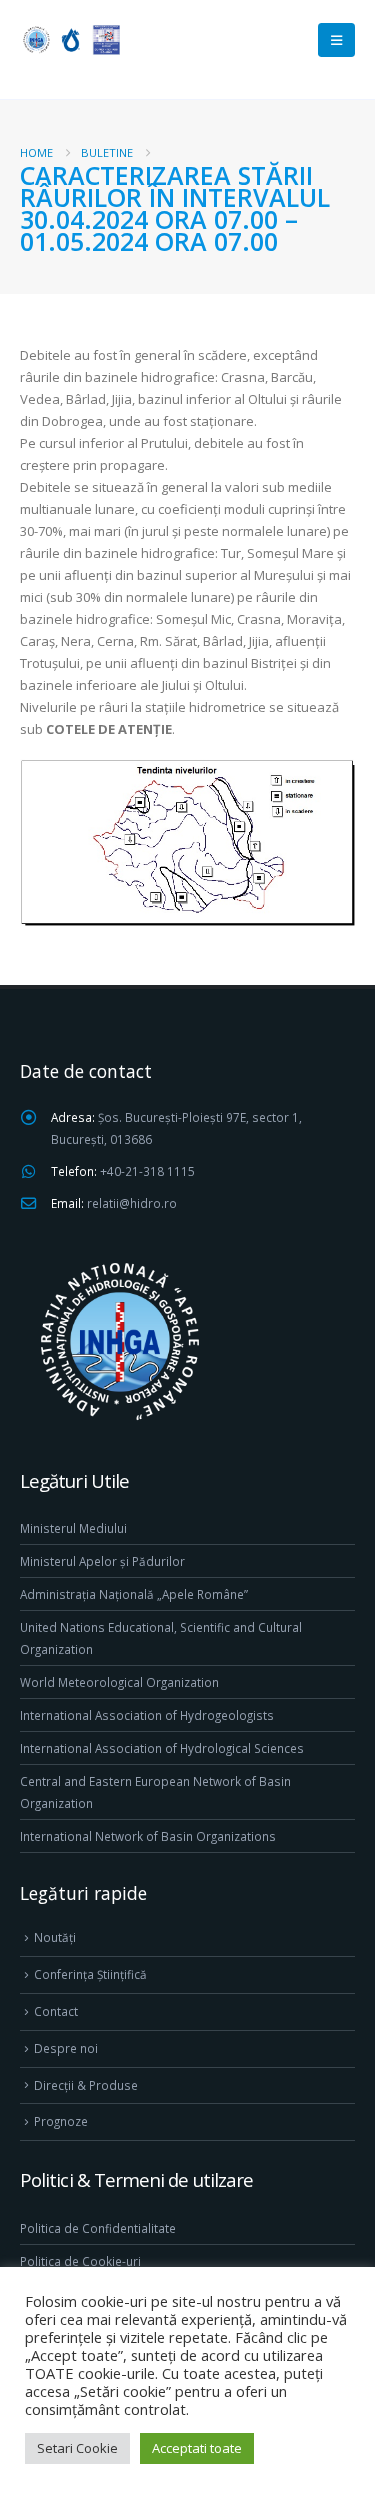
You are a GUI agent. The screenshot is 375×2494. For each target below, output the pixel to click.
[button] (336, 40)
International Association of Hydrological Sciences (162, 1748)
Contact (56, 2011)
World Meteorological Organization (119, 1682)
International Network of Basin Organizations (148, 1836)
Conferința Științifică (90, 1974)
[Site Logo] (70, 39)
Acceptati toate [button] (197, 2448)
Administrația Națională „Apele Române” (134, 1594)
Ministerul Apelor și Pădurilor (102, 1561)
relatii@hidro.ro (132, 1203)
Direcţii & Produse (86, 2085)
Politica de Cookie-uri (80, 2261)
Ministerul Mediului (73, 1528)
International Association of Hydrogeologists (147, 1715)
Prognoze (61, 2121)
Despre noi (66, 2048)
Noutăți (55, 1937)
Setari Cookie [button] (77, 2448)
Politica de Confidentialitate (98, 2228)
